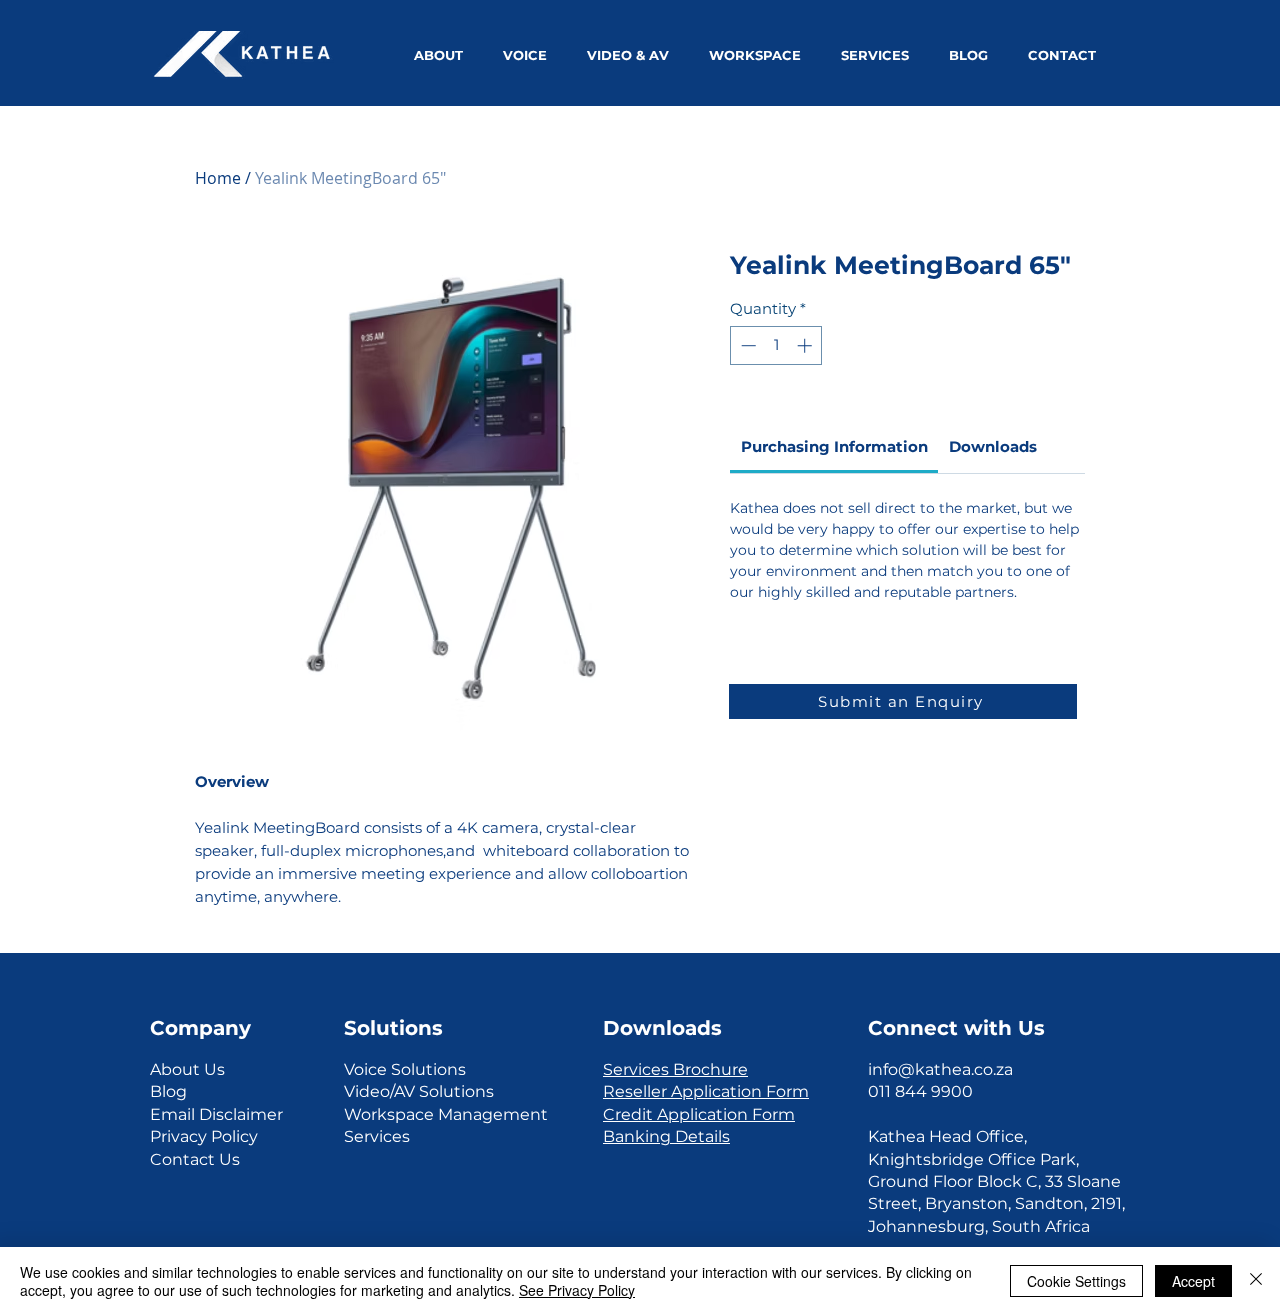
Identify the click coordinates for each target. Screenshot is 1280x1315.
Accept (1193, 1281)
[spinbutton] (776, 345)
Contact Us (195, 1159)
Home (218, 178)
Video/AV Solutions (419, 1091)
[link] (834, 446)
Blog (168, 1091)
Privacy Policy (204, 1136)
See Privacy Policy (577, 1290)
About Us (187, 1069)
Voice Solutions (405, 1069)
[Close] (1256, 1281)
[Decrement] (746, 345)
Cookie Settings (1076, 1281)
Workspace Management (446, 1114)
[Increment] (806, 345)
